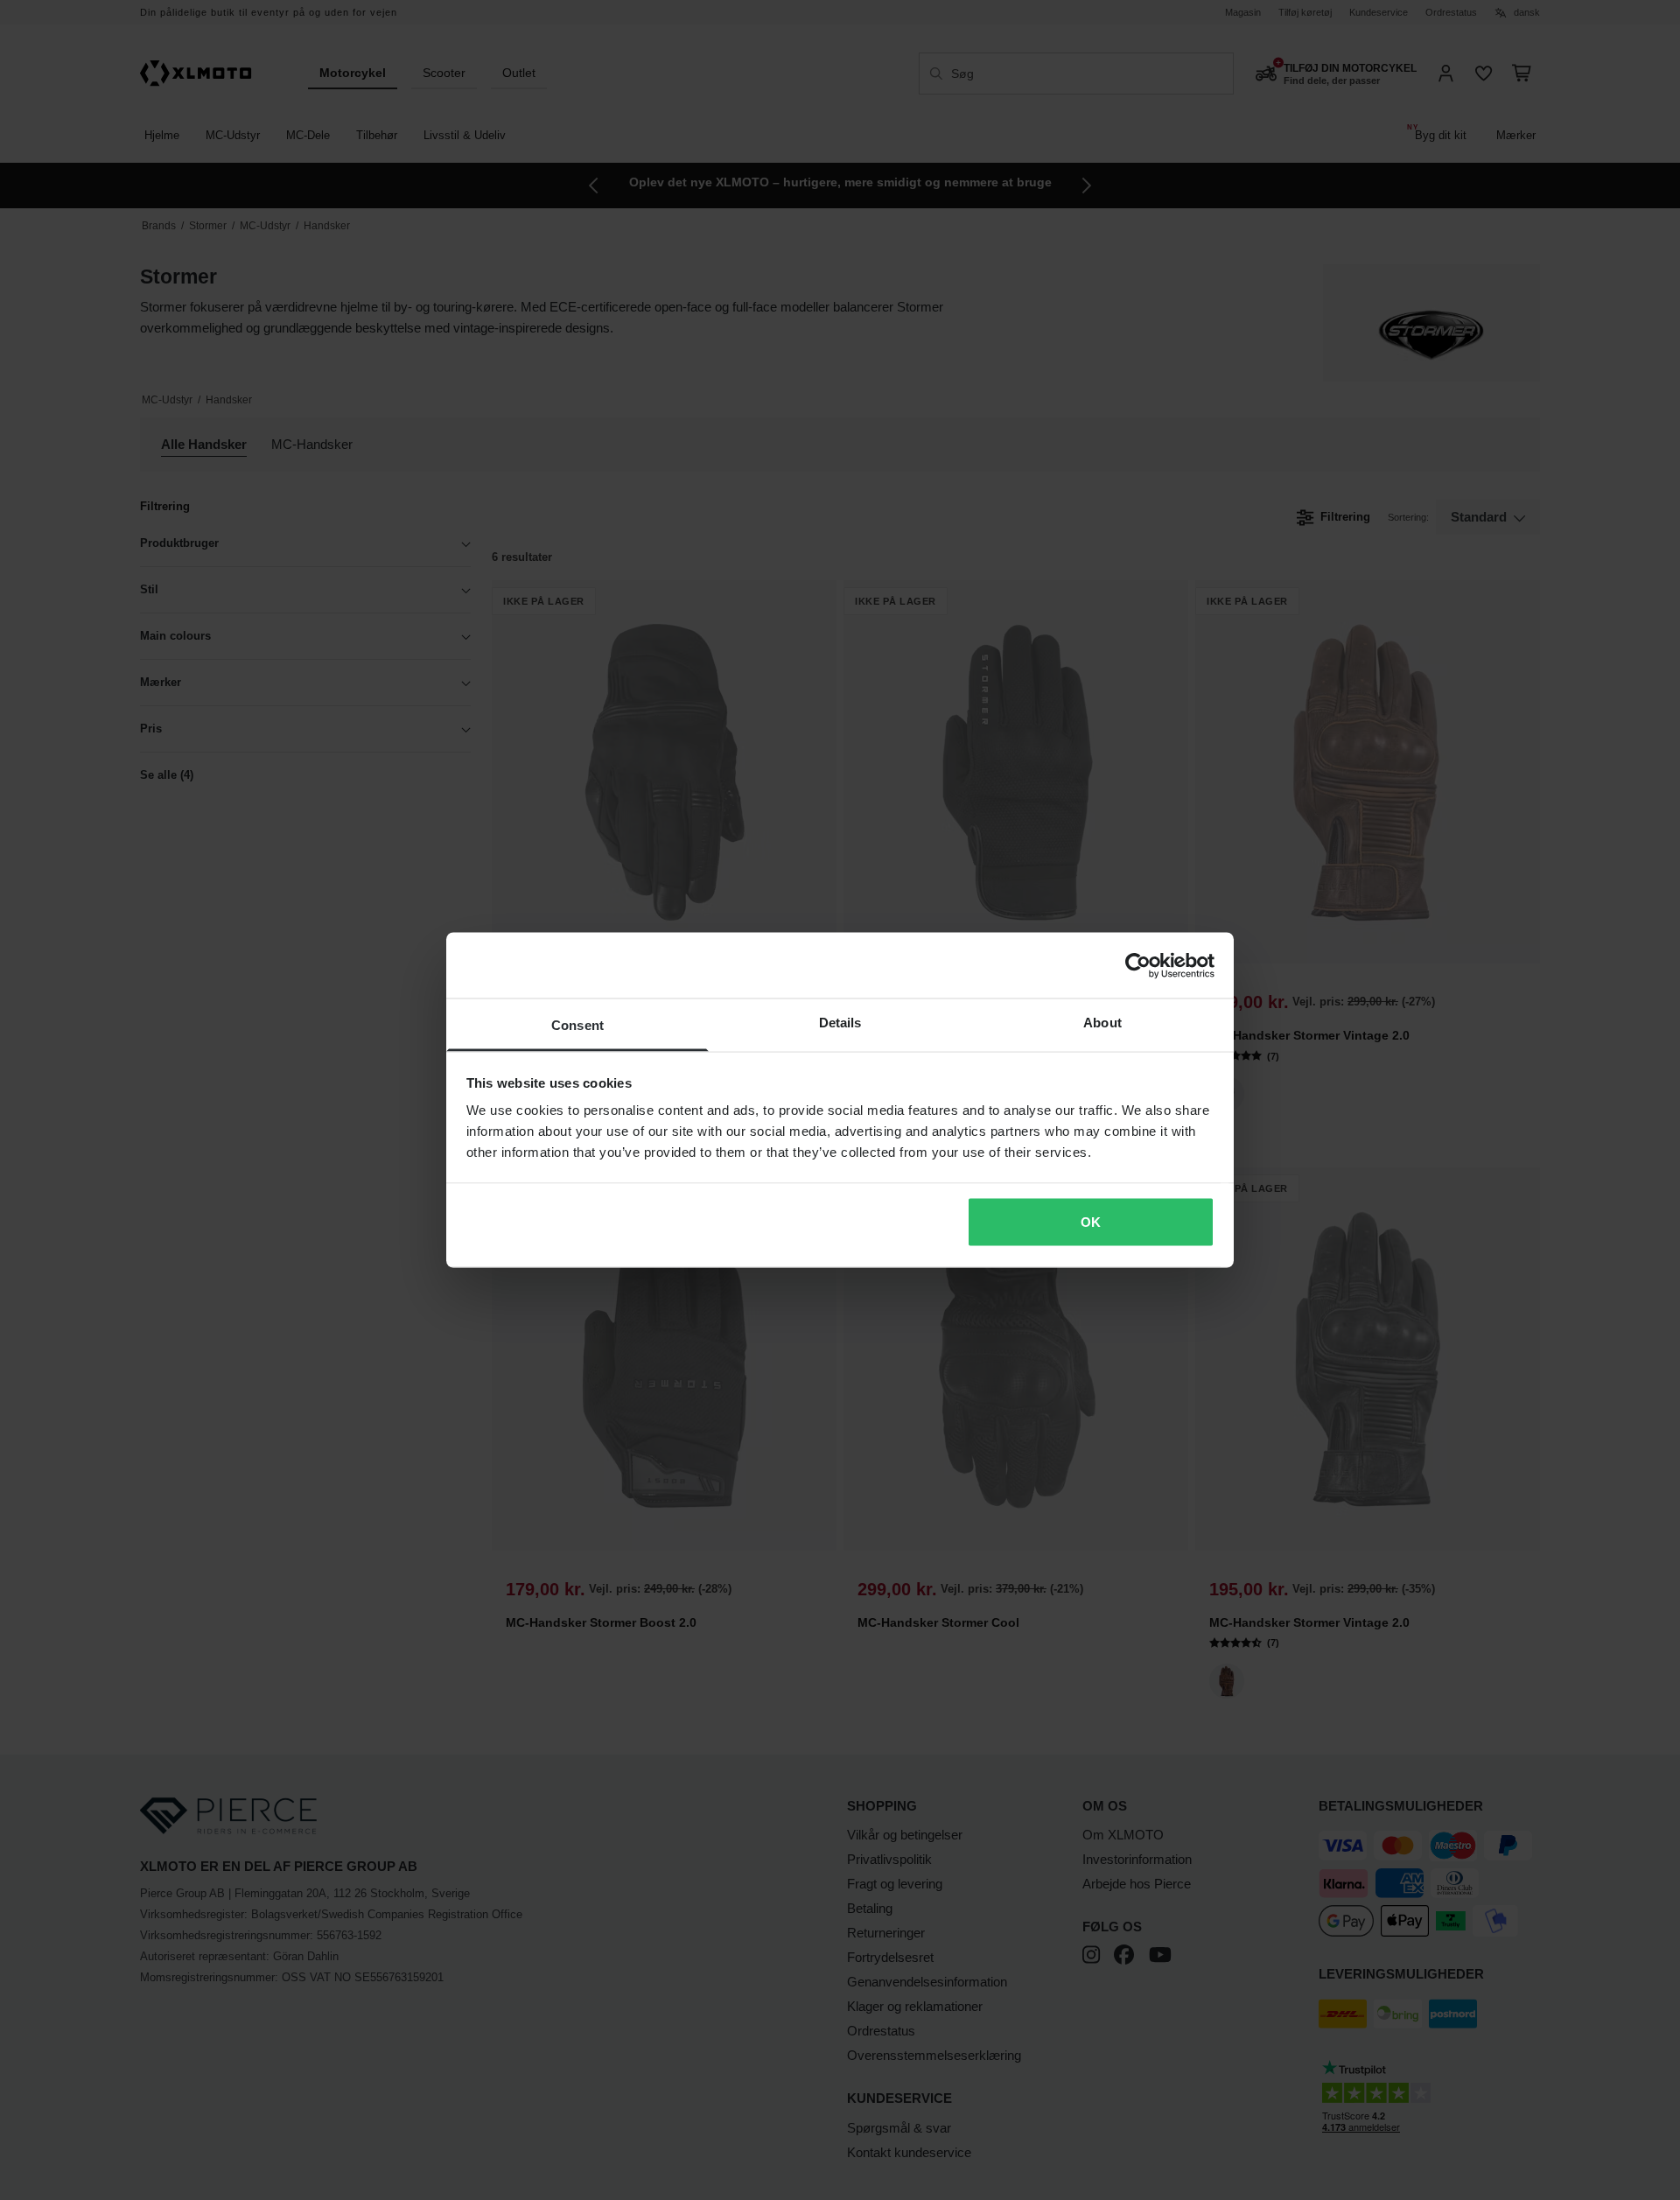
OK (1091, 1221)
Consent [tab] (577, 1025)
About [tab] (1102, 1023)
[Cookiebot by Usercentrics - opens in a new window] (1138, 965)
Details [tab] (840, 1023)
